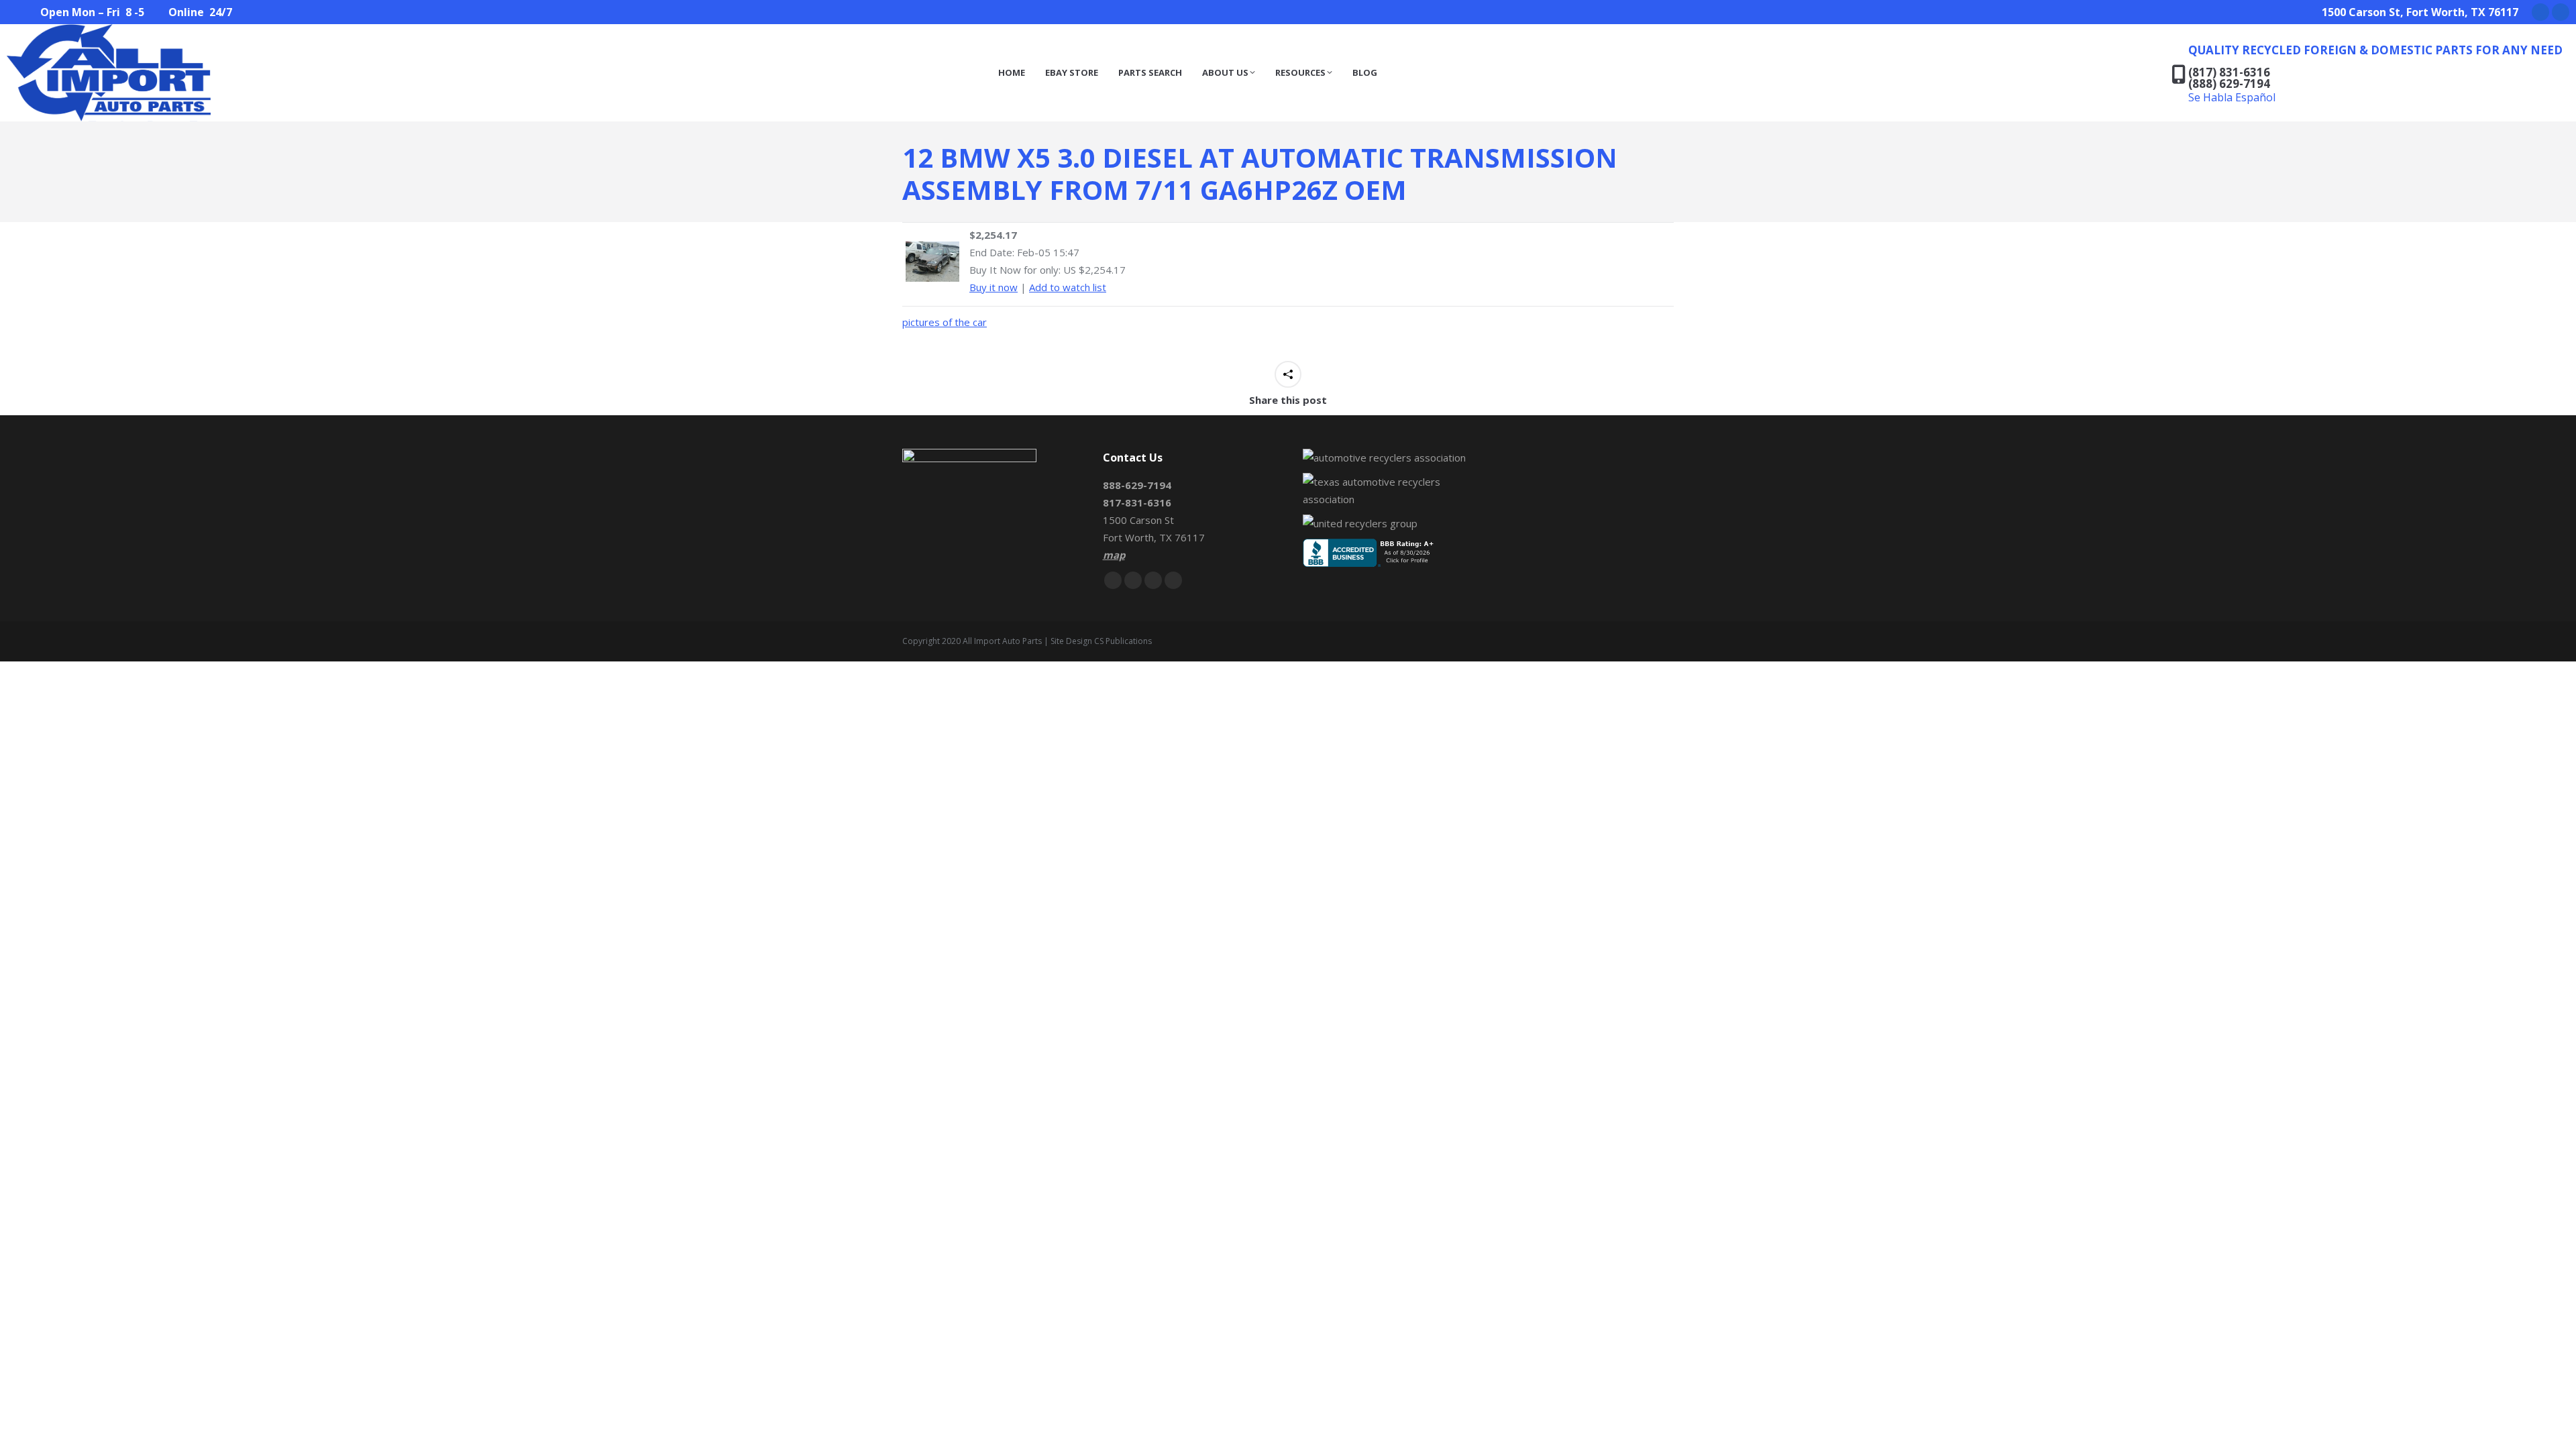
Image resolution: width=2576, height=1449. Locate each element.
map (1114, 555)
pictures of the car (945, 322)
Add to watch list (1068, 287)
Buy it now (994, 287)
